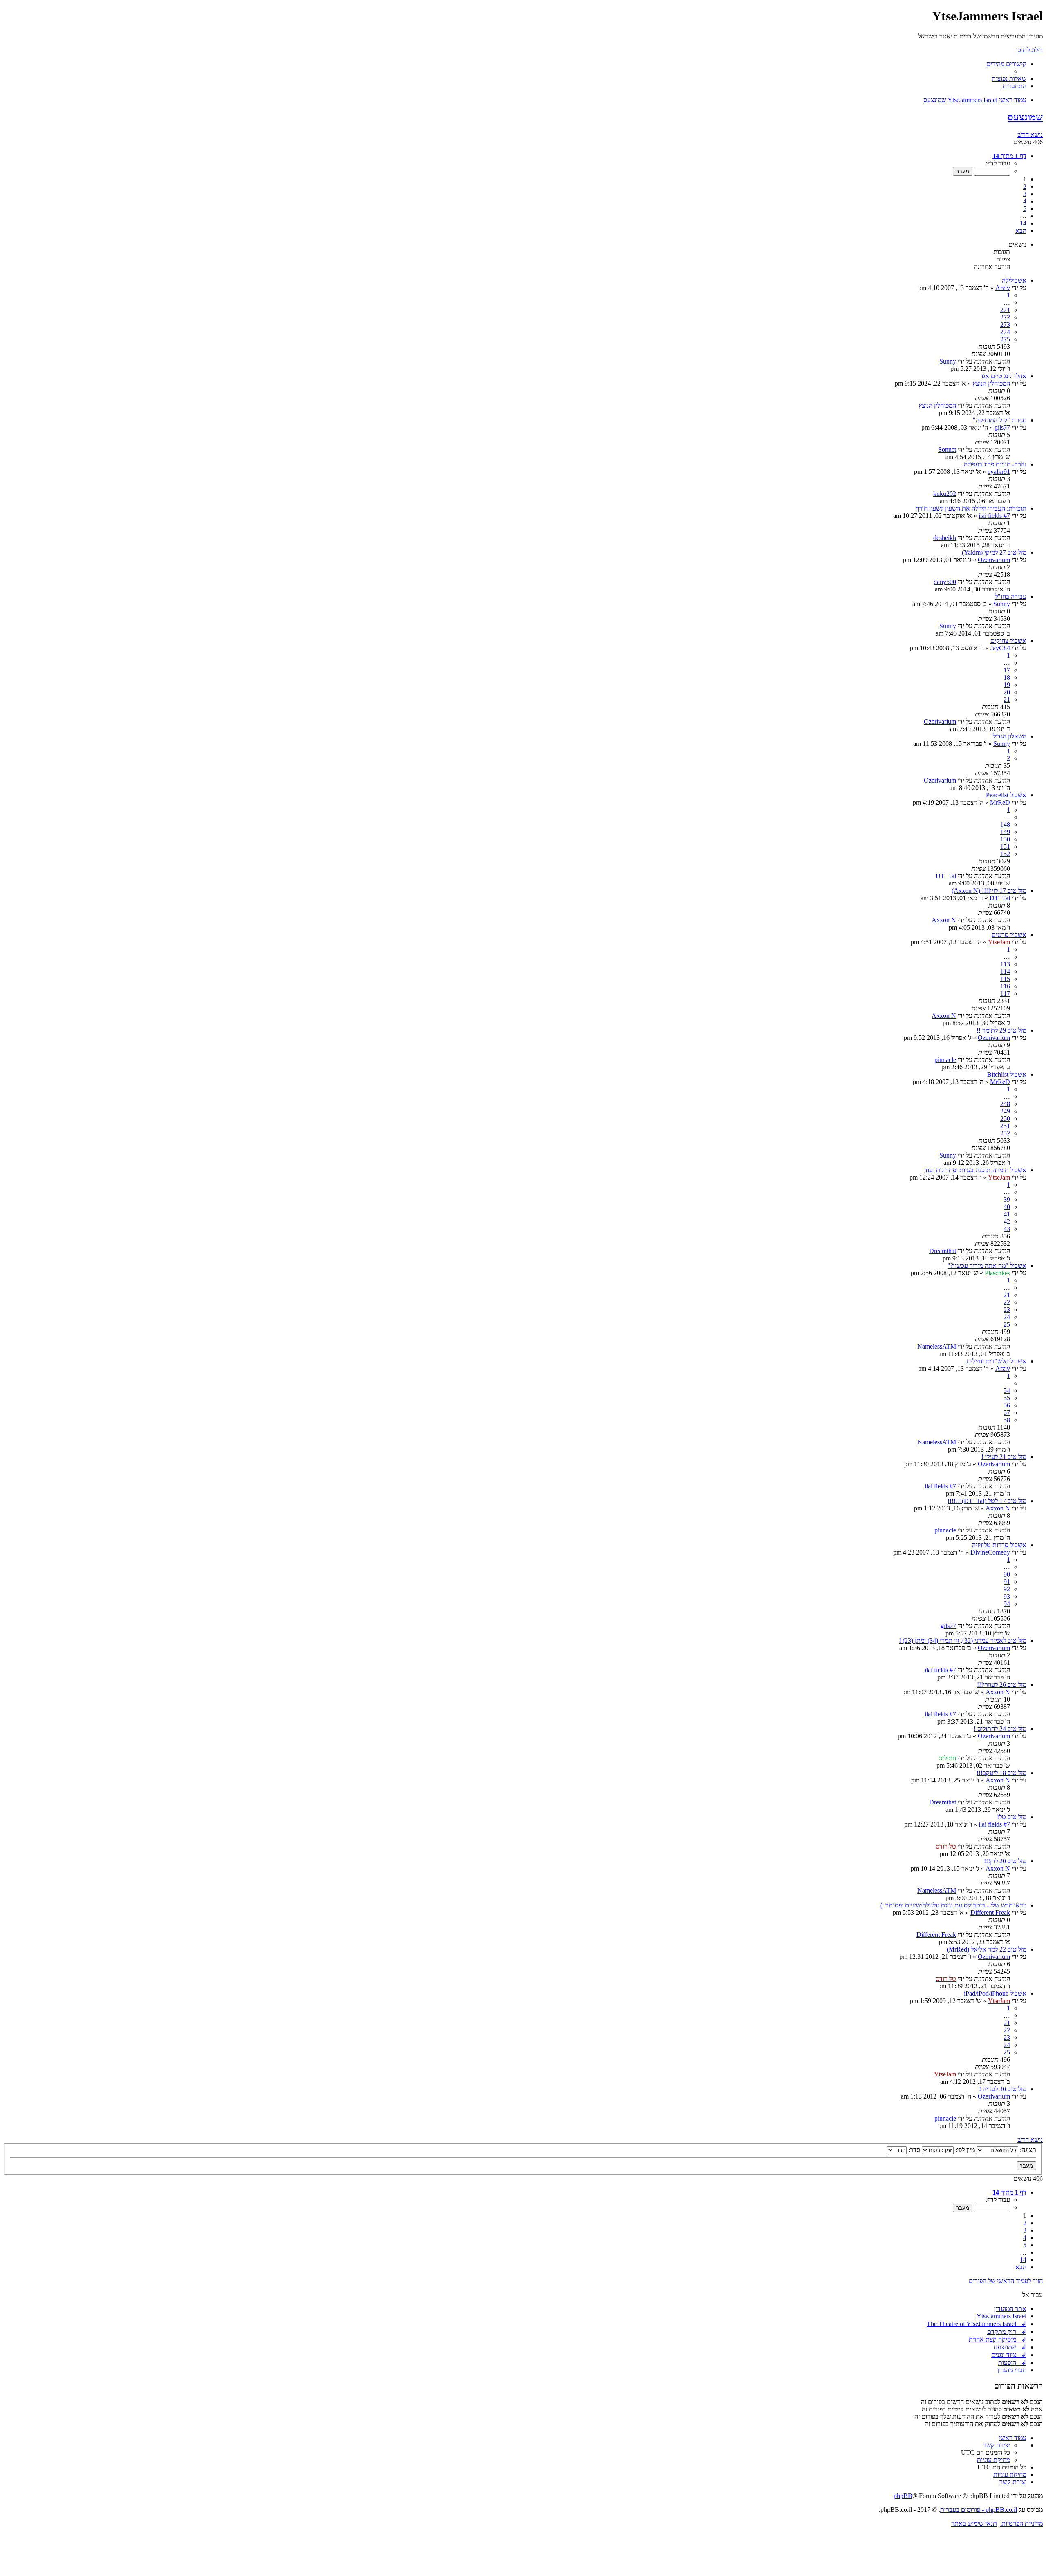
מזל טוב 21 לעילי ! (1004, 1457)
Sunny (948, 361)
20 (1007, 692)
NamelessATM (937, 1346)
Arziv (1003, 288)
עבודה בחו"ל (1011, 597)
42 (1007, 1221)
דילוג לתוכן (1029, 50)
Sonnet (947, 449)
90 (1007, 1574)
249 (1005, 1111)
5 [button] (1025, 209)
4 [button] (1025, 201)
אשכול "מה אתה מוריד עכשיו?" (987, 1266)
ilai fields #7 (994, 516)
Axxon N (944, 920)
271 (1005, 310)
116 (1005, 986)
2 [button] (1025, 186)
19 (1007, 685)
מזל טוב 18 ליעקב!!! (1001, 1773)
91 (1007, 1582)
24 (1007, 1317)
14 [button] (1023, 223)
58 (1007, 1420)
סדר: (913, 2150)
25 (1007, 1324)
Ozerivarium (994, 560)
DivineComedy (990, 1552)
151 (1005, 846)
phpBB (903, 2496)
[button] (1009, 156)
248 (1005, 1104)
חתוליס (947, 1758)
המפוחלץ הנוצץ (991, 383)
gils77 (1002, 427)
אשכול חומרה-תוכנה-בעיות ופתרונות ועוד (975, 1170)
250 (1005, 1118)
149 (1005, 832)
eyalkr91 (999, 472)
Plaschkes (997, 1273)
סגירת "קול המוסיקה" (1000, 420)
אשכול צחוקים (1008, 641)
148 (1005, 824)
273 (1005, 325)
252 (1005, 1133)
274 (1005, 332)
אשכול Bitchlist (1007, 1074)
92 (1007, 1589)
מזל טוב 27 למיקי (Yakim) (994, 552)
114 (1005, 971)
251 (1005, 1126)
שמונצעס (1025, 117)
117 (1005, 994)
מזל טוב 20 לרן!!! (1005, 1861)
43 (1007, 1229)
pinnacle (945, 1060)
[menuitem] (1009, 79)
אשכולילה (1014, 280)
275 (1005, 339)
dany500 (945, 582)
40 (1007, 1207)
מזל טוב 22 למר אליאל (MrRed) (987, 1949)
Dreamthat (943, 1251)
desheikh (945, 538)
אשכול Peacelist (1006, 795)
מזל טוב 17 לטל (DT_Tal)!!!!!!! (987, 1501)
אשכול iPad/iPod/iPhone (995, 1993)
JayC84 (1000, 648)
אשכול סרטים (1009, 935)
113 (1005, 964)
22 (1007, 1302)
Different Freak (990, 1912)
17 (1007, 670)
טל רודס (946, 1846)
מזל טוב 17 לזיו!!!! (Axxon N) (989, 891)
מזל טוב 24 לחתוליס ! (1000, 1729)
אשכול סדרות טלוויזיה (999, 1545)
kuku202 (945, 494)
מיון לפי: (964, 2150)
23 (1007, 1310)
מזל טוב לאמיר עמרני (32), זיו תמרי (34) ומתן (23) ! (963, 1640)
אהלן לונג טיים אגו (1004, 376)
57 (1007, 1413)
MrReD (1000, 802)
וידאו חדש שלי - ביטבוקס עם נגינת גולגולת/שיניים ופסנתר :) (953, 1905)
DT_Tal (946, 876)
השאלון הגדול (1010, 736)
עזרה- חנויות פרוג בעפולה (995, 464)
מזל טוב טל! (1012, 1817)
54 (1007, 1391)
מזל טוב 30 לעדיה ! (1003, 2089)
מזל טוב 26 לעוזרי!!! (1002, 1685)
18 (1007, 677)
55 (1007, 1398)
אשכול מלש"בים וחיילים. (996, 1361)
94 (1007, 1604)
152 (1005, 854)
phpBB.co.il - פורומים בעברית (979, 2510)
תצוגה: (1027, 2150)
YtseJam (999, 942)
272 (1005, 317)
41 (1007, 1214)
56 (1007, 1405)
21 (1007, 699)
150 (1005, 839)
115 (1005, 979)
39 (1007, 1199)
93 (1007, 1596)
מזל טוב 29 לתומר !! (1001, 1030)
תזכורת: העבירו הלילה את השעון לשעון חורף (971, 508)
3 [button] (1025, 194)
